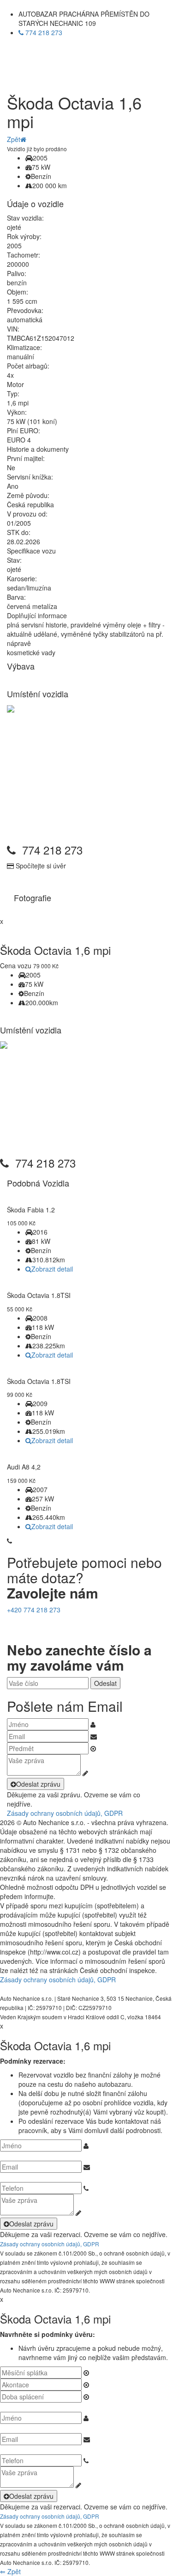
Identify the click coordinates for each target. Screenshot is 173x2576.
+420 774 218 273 (34, 1610)
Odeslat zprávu (38, 1784)
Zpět (14, 139)
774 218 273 (43, 32)
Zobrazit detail (52, 1269)
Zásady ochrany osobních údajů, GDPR (65, 1813)
